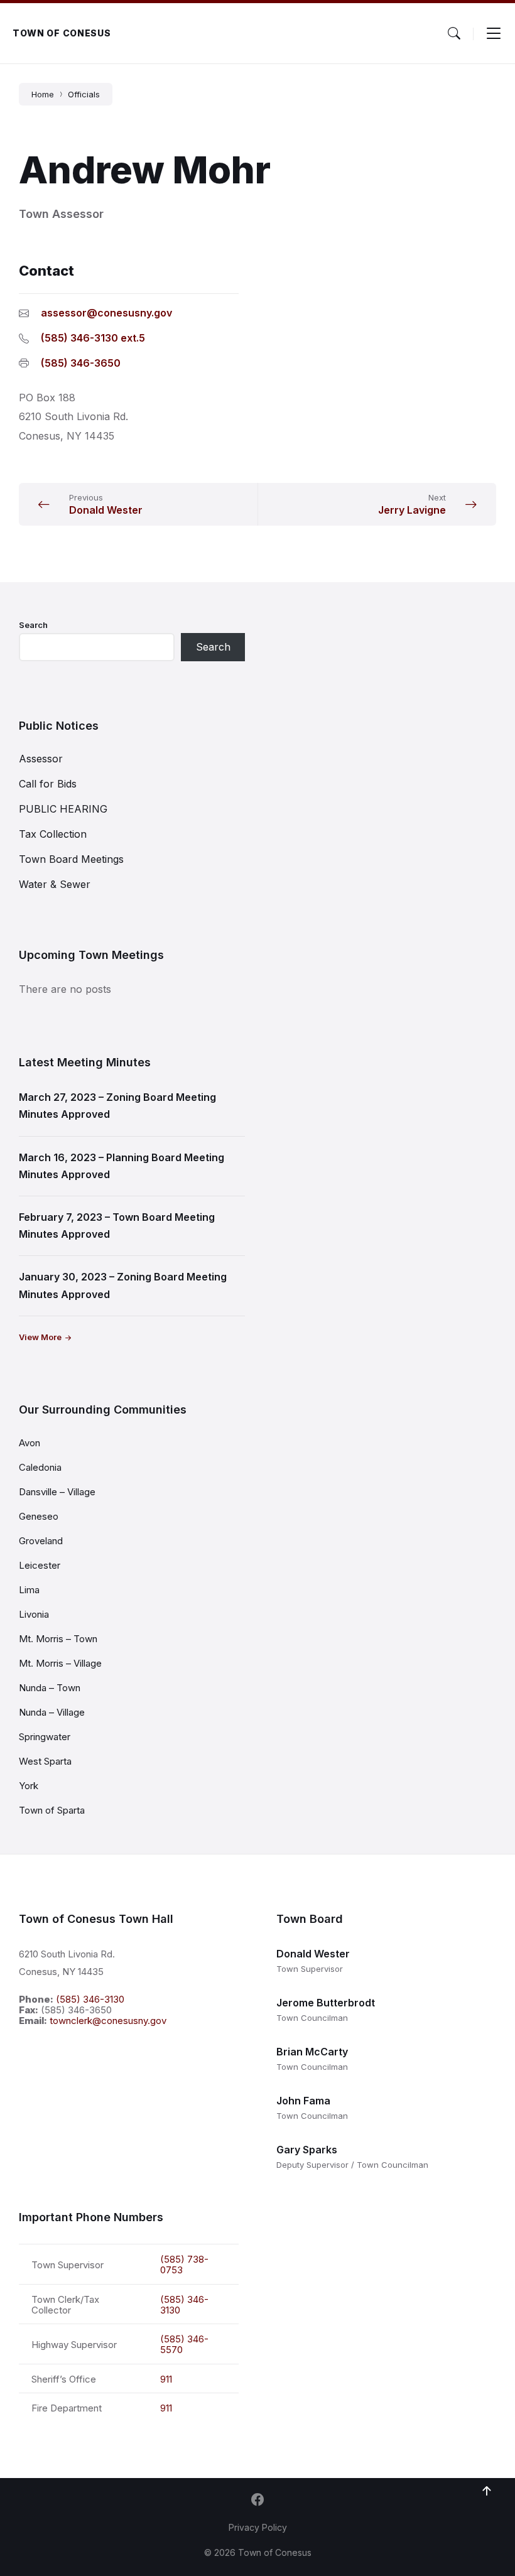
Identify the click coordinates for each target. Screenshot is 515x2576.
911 (166, 2379)
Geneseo (39, 1516)
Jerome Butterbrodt (326, 2003)
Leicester (40, 1565)
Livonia (34, 1614)
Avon (30, 1443)
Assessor (41, 759)
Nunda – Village (52, 1712)
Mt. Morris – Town (58, 1639)
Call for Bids (48, 784)
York (29, 1786)
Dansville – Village (57, 1492)
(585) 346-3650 (81, 363)
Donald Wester (313, 1954)
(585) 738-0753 (184, 2265)
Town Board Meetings (71, 859)
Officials (84, 94)
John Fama (303, 2101)
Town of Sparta (52, 1810)
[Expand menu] (494, 33)
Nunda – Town (50, 1688)
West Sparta (45, 1761)
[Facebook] (257, 2501)
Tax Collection (53, 834)
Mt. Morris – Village (60, 1663)
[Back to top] (487, 2491)
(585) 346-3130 (90, 1999)
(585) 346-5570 (184, 2344)
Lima (29, 1590)
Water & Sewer (55, 884)
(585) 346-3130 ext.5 (93, 338)
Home (43, 94)
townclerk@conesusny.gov (108, 2021)
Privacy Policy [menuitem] (258, 2527)
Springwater (45, 1737)
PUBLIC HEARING (63, 809)
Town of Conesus (62, 33)
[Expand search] (454, 33)
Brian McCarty (312, 2052)
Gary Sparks (307, 2150)
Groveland (41, 1541)
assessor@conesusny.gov (106, 313)
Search (33, 625)
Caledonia (40, 1467)
